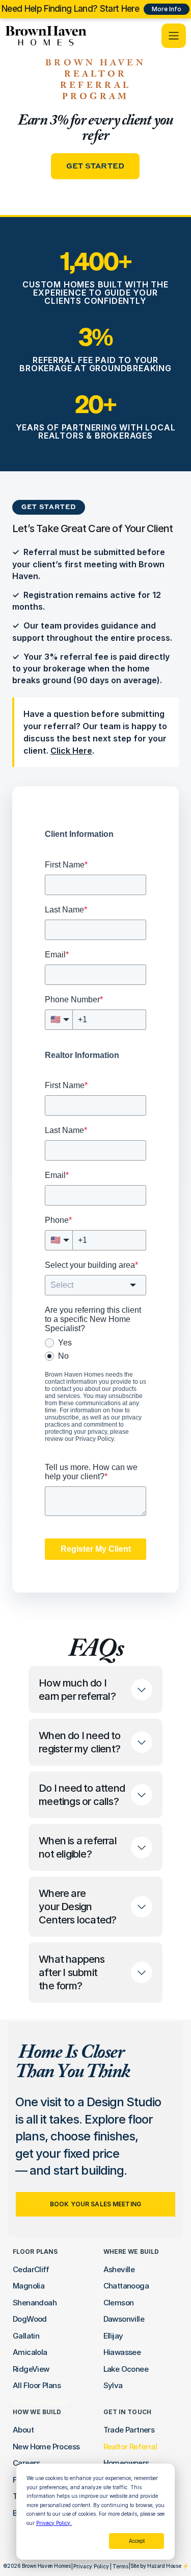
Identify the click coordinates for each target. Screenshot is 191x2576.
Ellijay (113, 2336)
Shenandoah (35, 2303)
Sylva (113, 2385)
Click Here (71, 751)
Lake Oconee (126, 2369)
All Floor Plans (37, 2385)
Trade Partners (129, 2430)
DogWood (30, 2319)
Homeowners (126, 2463)
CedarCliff (31, 2269)
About (23, 2430)
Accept (137, 2541)
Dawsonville (124, 2319)
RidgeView (31, 2369)
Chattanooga (126, 2286)
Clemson (119, 2303)
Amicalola (30, 2352)
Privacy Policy (91, 2566)
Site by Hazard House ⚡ (159, 2566)
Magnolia (29, 2286)
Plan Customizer (41, 2402)
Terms (120, 2566)
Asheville (119, 2269)
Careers (26, 2463)
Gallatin (26, 2336)
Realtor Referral (130, 2447)
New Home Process (46, 2447)
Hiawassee (122, 2352)
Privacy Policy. (54, 2523)
